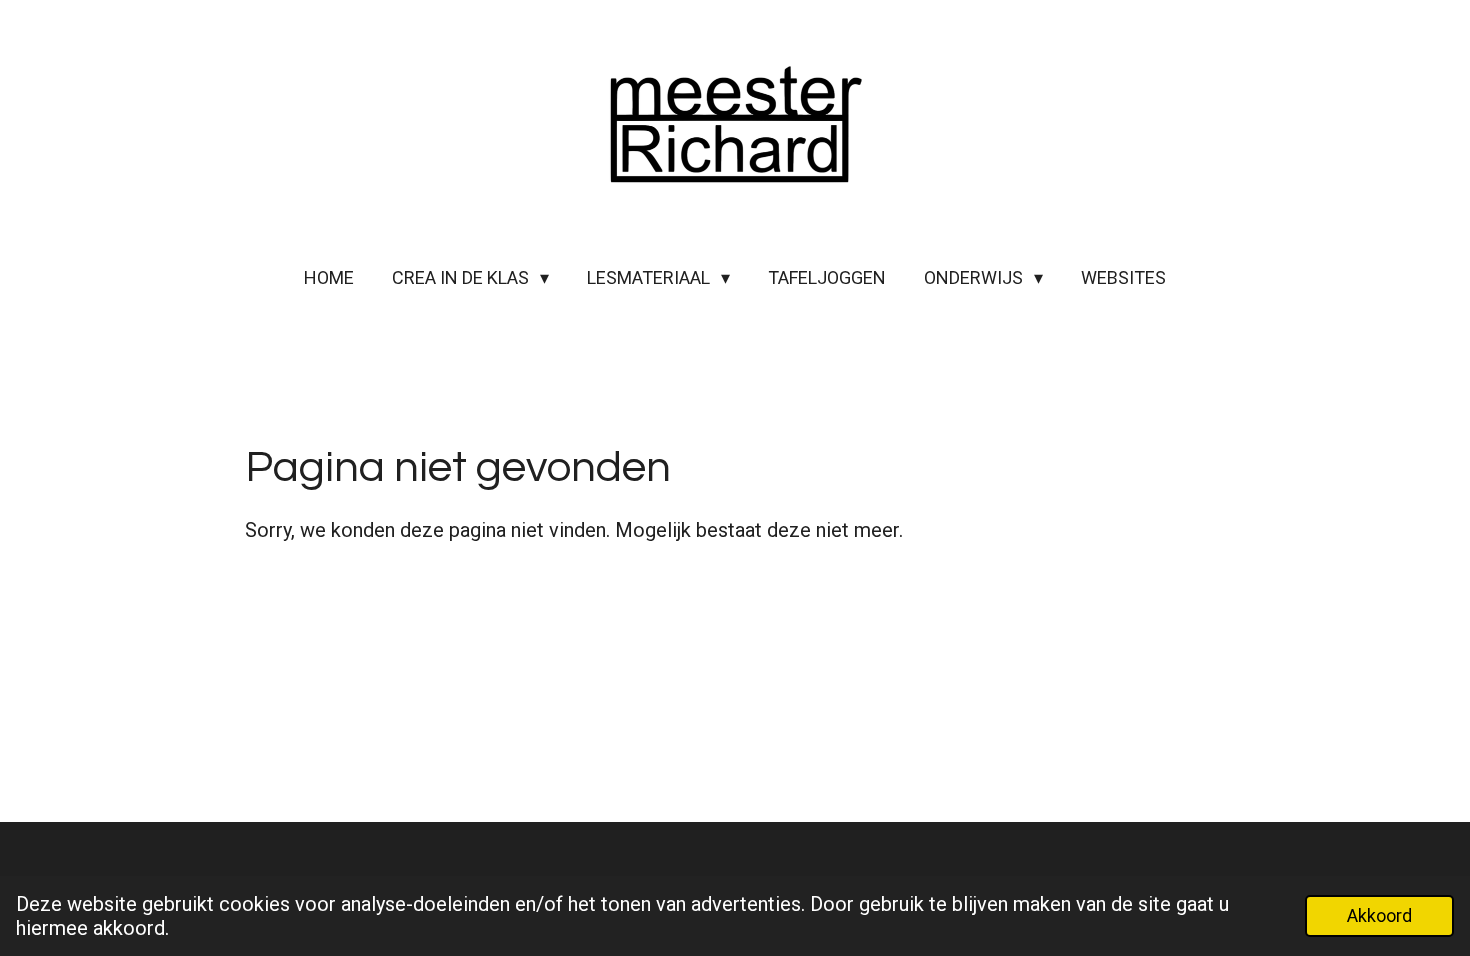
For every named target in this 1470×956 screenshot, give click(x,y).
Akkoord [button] (1379, 915)
